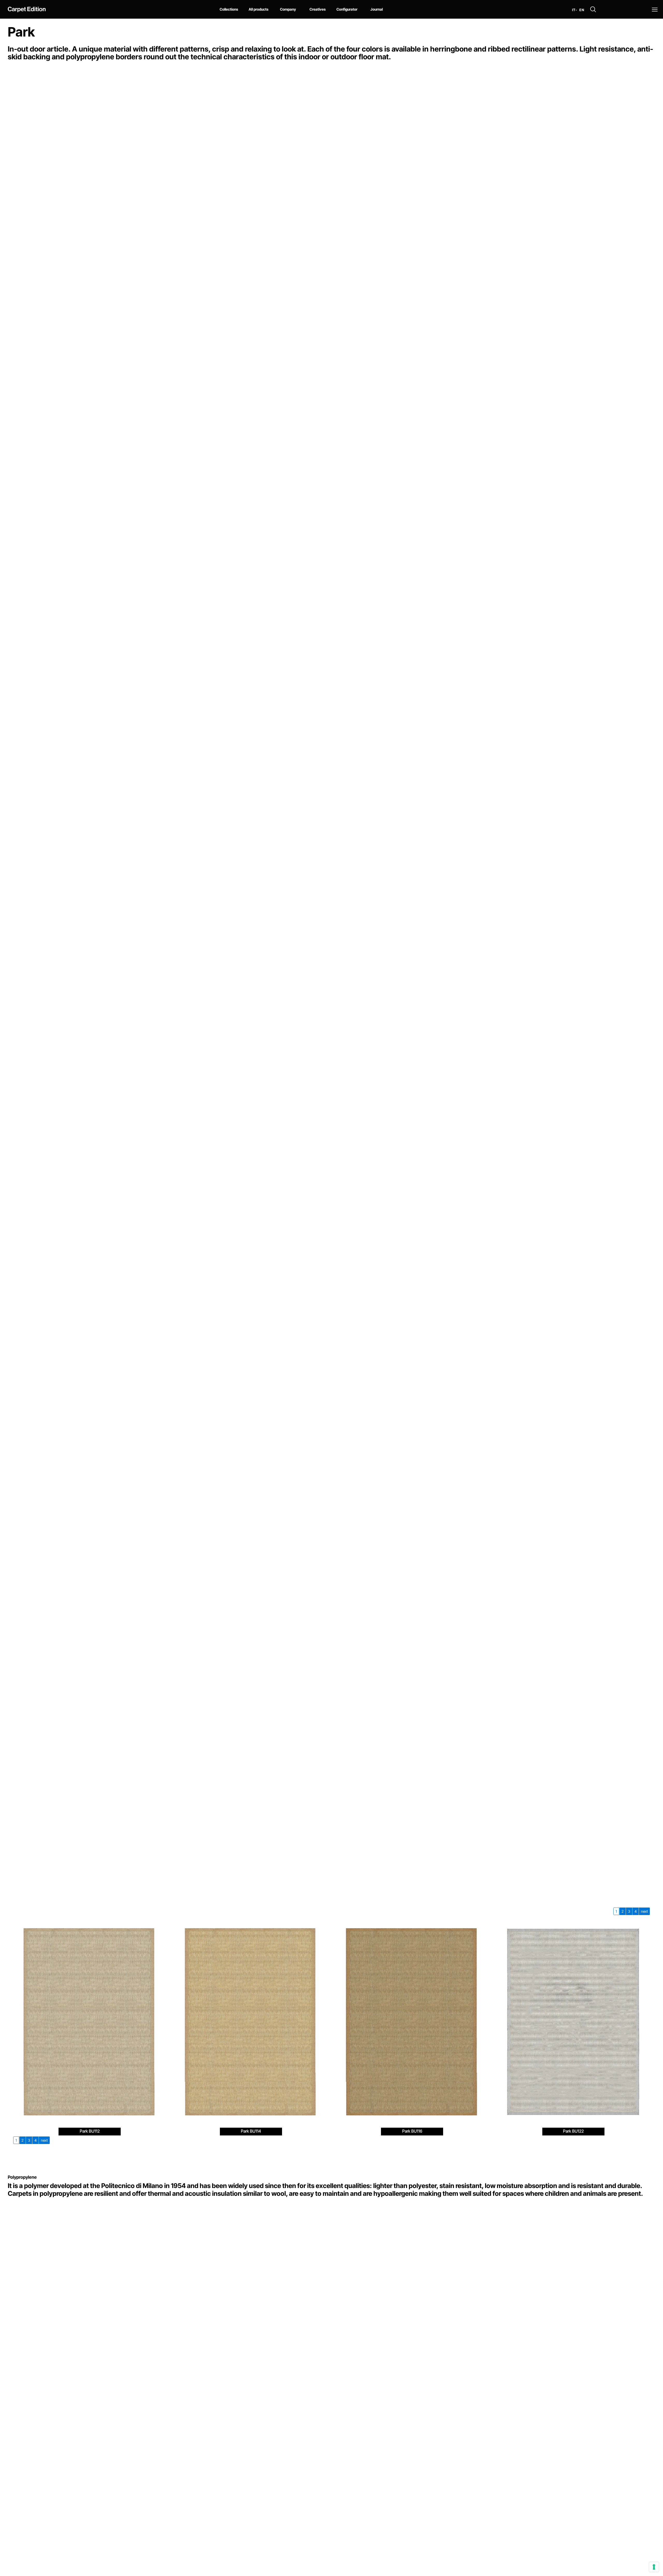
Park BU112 (90, 2131)
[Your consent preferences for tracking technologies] (654, 2567)
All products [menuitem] (258, 9)
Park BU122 (573, 2131)
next (644, 1911)
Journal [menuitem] (377, 9)
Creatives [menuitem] (318, 9)
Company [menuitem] (288, 9)
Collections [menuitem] (229, 9)
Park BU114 (251, 2131)
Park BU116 (412, 2131)
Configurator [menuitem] (347, 9)
